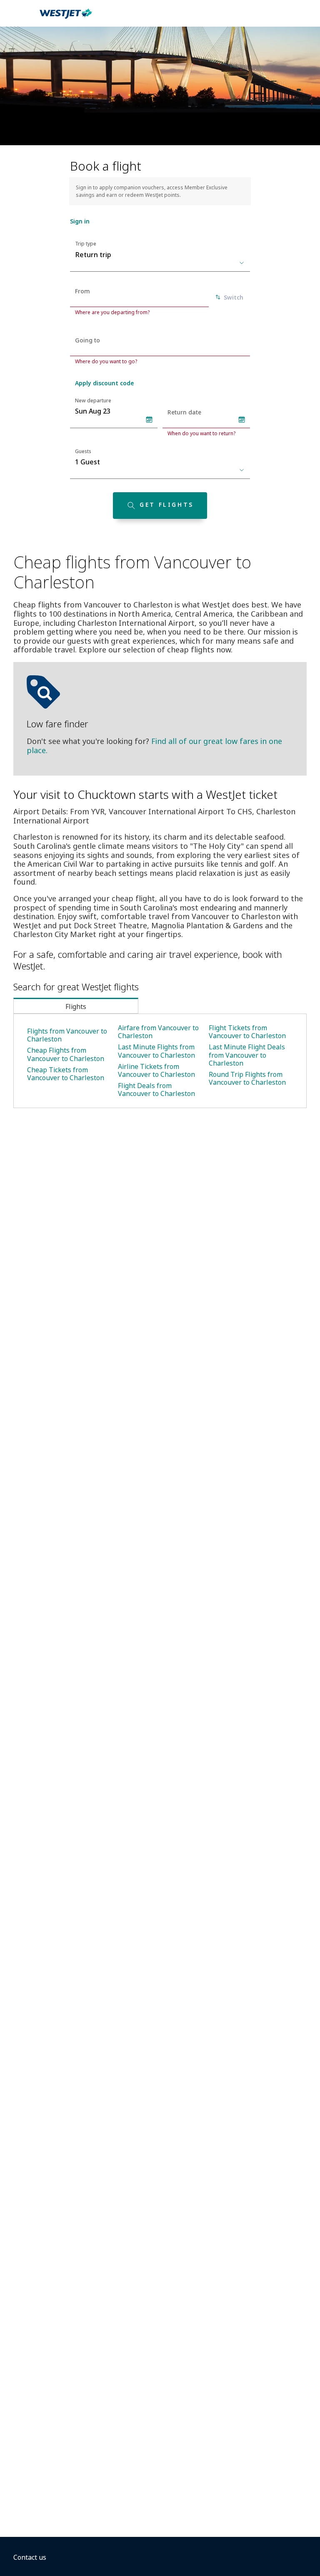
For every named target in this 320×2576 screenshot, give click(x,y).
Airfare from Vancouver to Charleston (158, 1032)
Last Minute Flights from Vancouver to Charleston (156, 1051)
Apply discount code (104, 383)
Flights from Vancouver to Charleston (67, 1035)
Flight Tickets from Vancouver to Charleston (247, 1032)
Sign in (80, 221)
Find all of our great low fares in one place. (154, 746)
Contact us (30, 2557)
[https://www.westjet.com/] (66, 18)
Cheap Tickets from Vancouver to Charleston (66, 1074)
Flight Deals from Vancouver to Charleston (156, 1090)
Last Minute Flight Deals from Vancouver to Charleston (247, 1055)
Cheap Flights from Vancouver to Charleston (66, 1054)
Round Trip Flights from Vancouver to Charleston (247, 1078)
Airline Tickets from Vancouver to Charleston (156, 1070)
